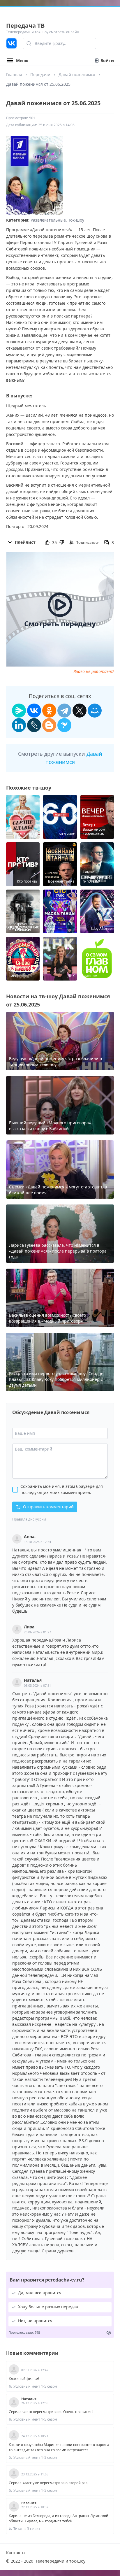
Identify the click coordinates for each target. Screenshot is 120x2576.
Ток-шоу (76, 220)
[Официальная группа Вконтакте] (12, 43)
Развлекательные (48, 220)
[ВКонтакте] (34, 711)
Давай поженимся (77, 74)
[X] (80, 711)
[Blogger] (49, 725)
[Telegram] (64, 711)
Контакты (16, 2553)
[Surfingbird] (64, 725)
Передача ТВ (25, 26)
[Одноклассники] (49, 711)
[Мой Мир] (95, 711)
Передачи (40, 74)
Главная (14, 74)
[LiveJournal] (34, 725)
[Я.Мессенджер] (19, 711)
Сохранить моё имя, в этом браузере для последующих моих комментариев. (62, 1489)
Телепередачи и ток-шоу (60, 2561)
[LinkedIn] (19, 725)
